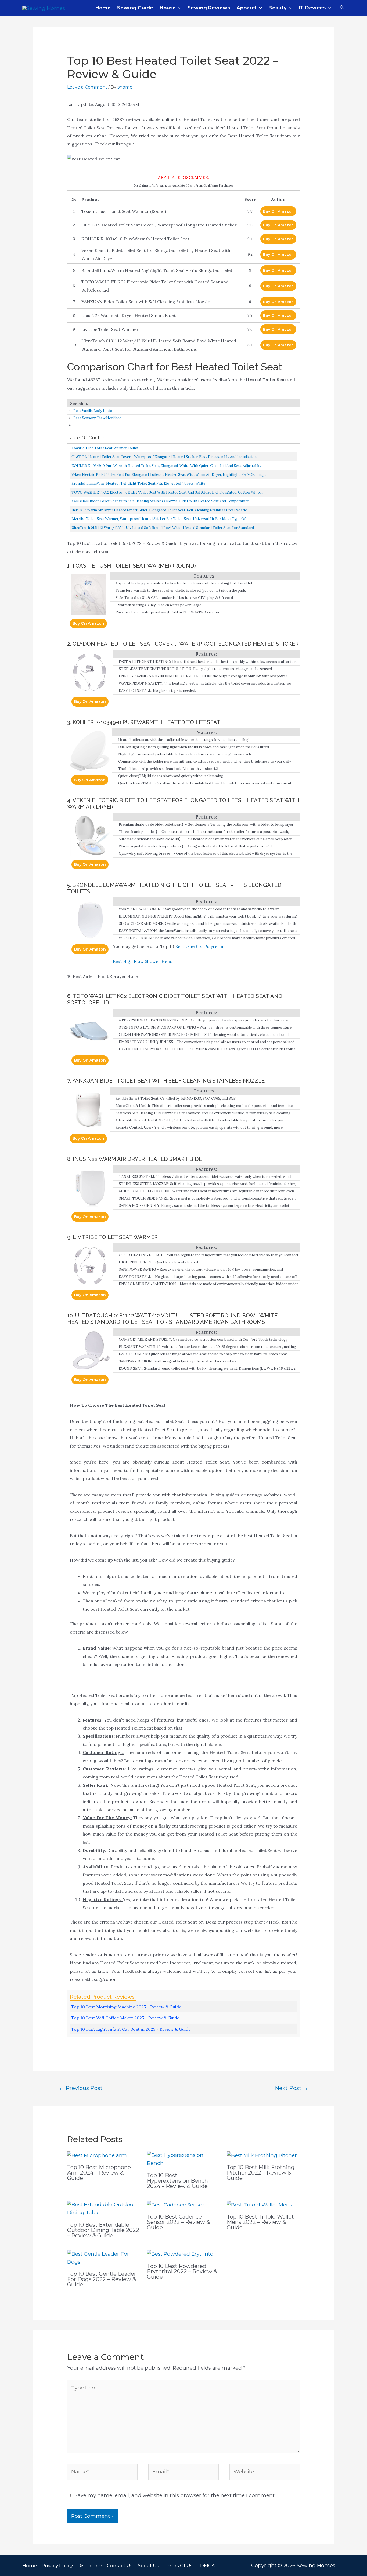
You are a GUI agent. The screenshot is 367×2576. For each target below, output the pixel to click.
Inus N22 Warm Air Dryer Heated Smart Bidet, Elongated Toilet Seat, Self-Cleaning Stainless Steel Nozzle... (160, 510)
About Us (148, 2566)
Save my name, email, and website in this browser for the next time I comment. (175, 2495)
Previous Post (81, 2088)
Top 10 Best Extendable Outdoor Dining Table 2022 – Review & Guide (103, 2230)
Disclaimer (90, 2566)
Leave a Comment (87, 87)
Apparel (246, 8)
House (168, 8)
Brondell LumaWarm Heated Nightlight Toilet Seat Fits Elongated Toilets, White (138, 483)
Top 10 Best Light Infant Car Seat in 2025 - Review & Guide (131, 2029)
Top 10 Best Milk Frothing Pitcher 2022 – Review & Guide (261, 2173)
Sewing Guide (135, 8)
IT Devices (312, 8)
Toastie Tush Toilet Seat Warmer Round (105, 448)
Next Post (292, 2088)
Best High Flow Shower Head (143, 961)
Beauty (278, 8)
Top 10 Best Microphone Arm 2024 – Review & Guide (99, 2173)
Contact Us (120, 2566)
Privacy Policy (57, 2566)
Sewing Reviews (209, 8)
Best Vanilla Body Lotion (94, 411)
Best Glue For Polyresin (199, 946)
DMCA (207, 2566)
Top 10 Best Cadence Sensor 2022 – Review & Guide (178, 2222)
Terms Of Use (180, 2566)
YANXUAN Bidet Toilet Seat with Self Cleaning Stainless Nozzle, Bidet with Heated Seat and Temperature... (161, 501)
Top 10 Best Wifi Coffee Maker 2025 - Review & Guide (125, 2018)
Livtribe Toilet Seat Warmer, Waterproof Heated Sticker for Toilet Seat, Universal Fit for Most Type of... (160, 519)
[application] (179, 8)
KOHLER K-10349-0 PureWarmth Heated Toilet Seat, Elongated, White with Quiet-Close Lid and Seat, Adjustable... (167, 466)
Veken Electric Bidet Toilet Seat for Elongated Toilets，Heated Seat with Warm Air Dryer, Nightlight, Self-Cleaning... (169, 475)
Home (103, 8)
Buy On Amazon (278, 211)
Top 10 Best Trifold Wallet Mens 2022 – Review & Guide (260, 2222)
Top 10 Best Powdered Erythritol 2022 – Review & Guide (182, 2271)
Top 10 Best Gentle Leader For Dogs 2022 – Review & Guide (102, 2279)
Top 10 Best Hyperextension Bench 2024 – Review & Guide (177, 2181)
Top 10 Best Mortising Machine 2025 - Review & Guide (126, 2007)
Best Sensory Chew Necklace (97, 418)
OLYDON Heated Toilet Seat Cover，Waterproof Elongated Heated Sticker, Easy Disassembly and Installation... (165, 457)
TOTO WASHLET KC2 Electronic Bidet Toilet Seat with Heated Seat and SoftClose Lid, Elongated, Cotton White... (167, 492)
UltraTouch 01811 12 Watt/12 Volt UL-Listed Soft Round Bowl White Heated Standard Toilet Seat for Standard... (164, 528)
